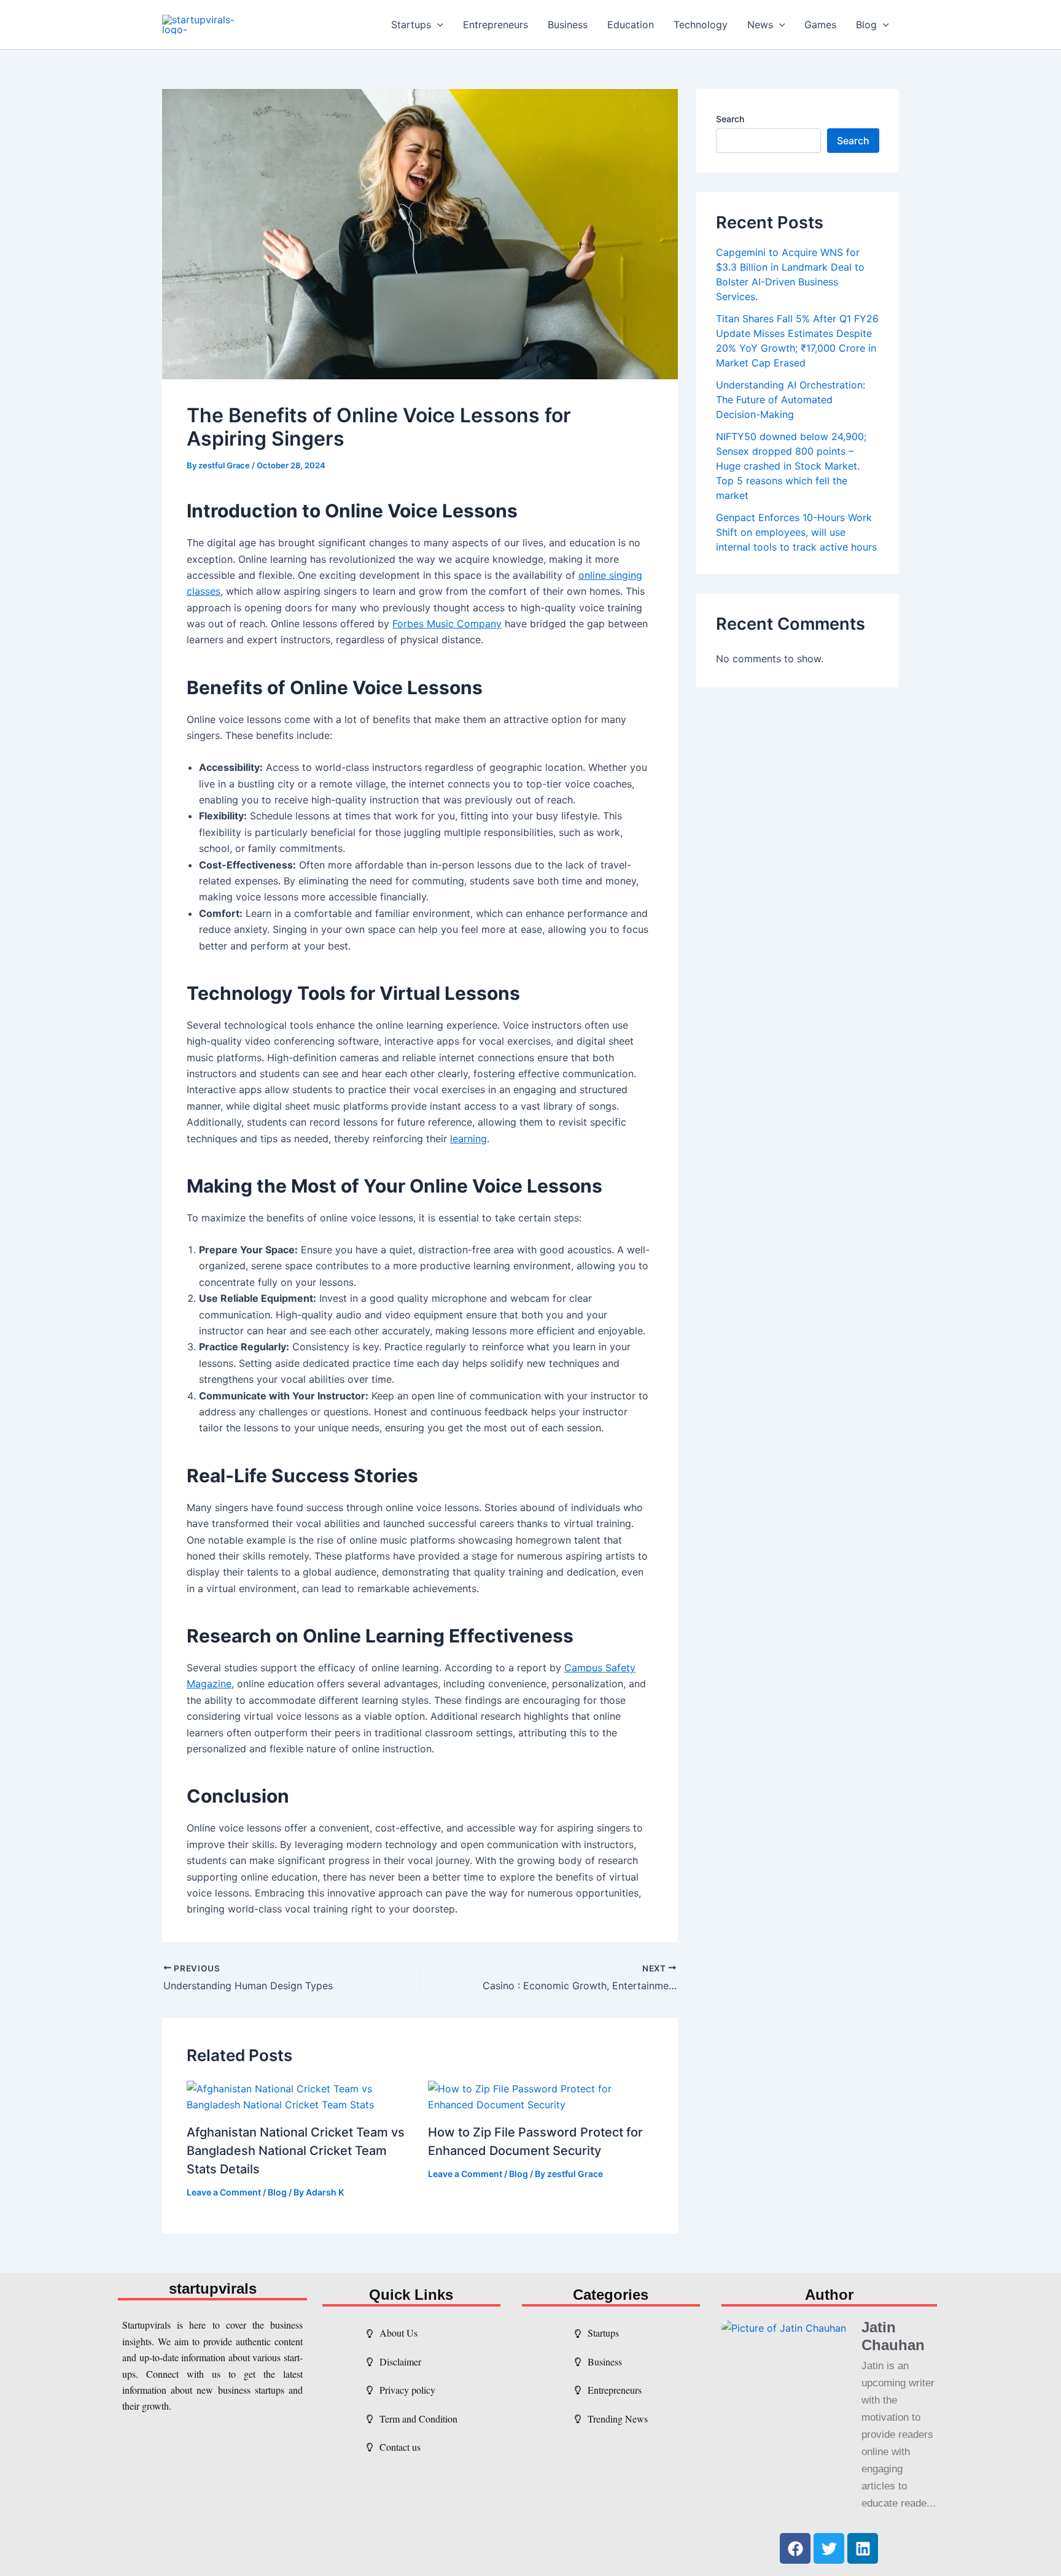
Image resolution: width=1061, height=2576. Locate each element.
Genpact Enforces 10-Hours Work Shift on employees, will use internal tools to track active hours (796, 532)
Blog (277, 2192)
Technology (701, 25)
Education (631, 25)
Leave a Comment (224, 2192)
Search (730, 119)
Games (820, 25)
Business (568, 25)
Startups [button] (411, 25)
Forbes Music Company (447, 624)
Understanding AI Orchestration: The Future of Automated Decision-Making (791, 400)
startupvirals (213, 2288)
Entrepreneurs (496, 25)
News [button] (760, 25)
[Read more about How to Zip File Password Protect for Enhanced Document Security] (541, 2095)
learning (468, 1139)
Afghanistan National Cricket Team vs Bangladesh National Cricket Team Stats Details (296, 2151)
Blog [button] (866, 25)
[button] (437, 25)
